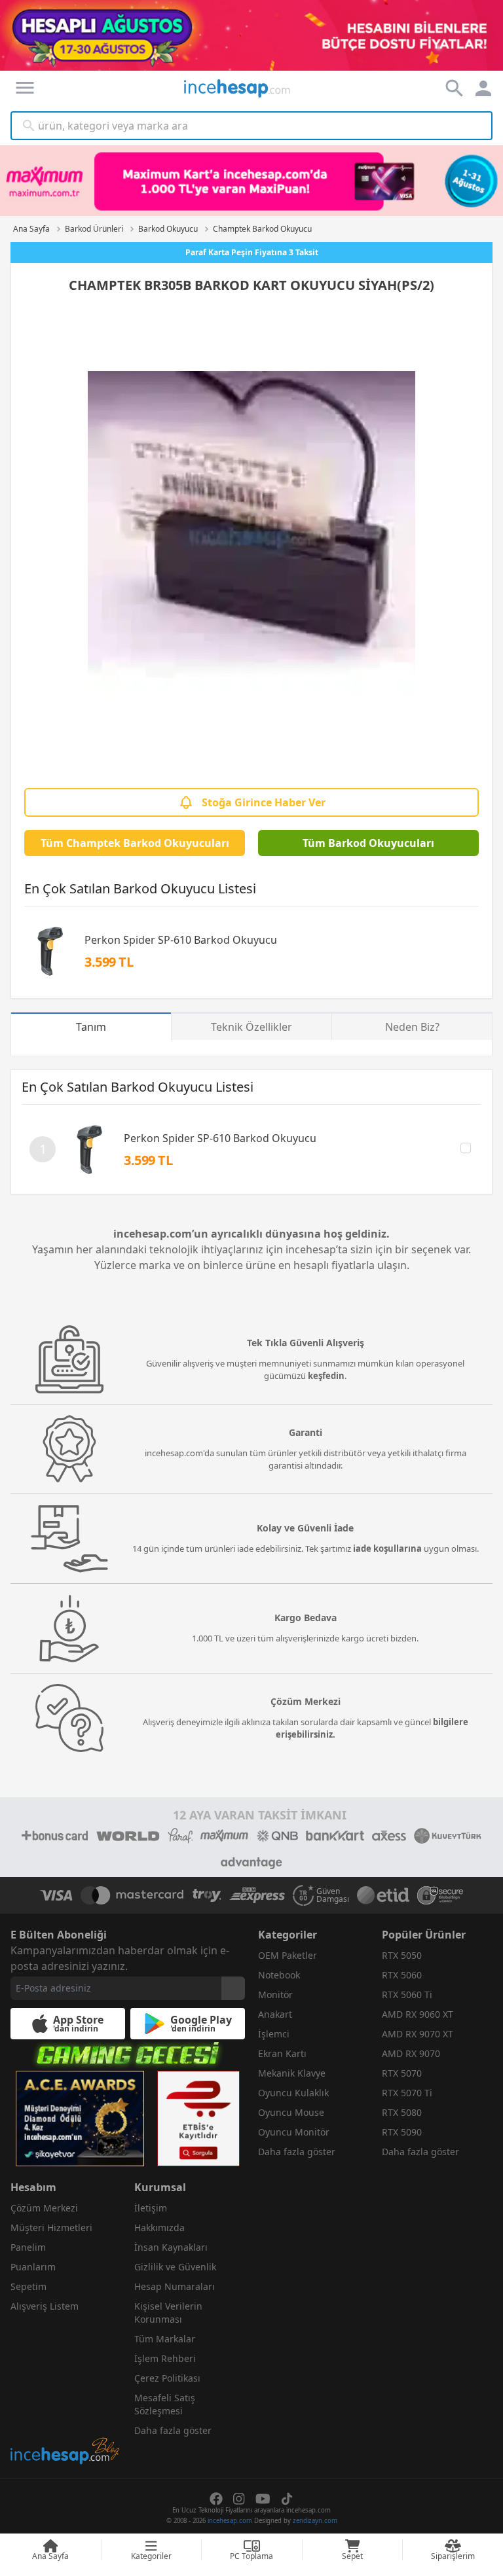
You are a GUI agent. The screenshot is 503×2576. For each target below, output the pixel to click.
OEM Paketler (288, 1955)
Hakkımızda (159, 2227)
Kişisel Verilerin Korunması (168, 2313)
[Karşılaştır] (466, 1148)
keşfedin (326, 1376)
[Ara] (29, 126)
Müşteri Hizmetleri (51, 2227)
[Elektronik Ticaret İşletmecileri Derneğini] (383, 1895)
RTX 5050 (402, 1955)
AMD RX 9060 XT (418, 2014)
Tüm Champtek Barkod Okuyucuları (135, 843)
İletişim (151, 2208)
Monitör (275, 1995)
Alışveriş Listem (45, 2306)
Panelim (28, 2247)
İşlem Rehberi (165, 2358)
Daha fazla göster (297, 2152)
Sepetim (28, 2286)
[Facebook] (216, 2499)
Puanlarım (33, 2267)
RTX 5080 (402, 2112)
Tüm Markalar (165, 2339)
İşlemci (274, 2034)
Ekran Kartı (282, 2053)
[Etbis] (198, 2119)
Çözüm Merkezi (44, 2208)
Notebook (279, 1975)
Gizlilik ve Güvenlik (175, 2267)
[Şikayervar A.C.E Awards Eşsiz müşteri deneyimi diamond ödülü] (80, 2119)
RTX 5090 (402, 2132)
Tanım (91, 1027)
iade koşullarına (387, 1548)
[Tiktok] (287, 2499)
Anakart (275, 2014)
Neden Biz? (412, 1027)
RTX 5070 (402, 2073)
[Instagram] (239, 2499)
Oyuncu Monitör (294, 2132)
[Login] (25, 88)
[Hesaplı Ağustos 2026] (251, 35)
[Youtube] (263, 2499)
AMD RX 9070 (411, 2053)
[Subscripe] (233, 1988)
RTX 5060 (402, 1975)
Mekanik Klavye (292, 2073)
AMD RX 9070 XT (418, 2034)
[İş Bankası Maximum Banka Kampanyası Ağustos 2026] (251, 181)
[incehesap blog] (66, 2392)
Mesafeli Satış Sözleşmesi (165, 2404)
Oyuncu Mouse (291, 2112)
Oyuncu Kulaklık (293, 2093)
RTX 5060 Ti (407, 1995)
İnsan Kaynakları (171, 2247)
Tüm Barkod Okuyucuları (368, 843)
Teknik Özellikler (251, 1027)
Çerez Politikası (167, 2378)
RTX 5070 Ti (407, 2093)
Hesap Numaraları (175, 2286)
